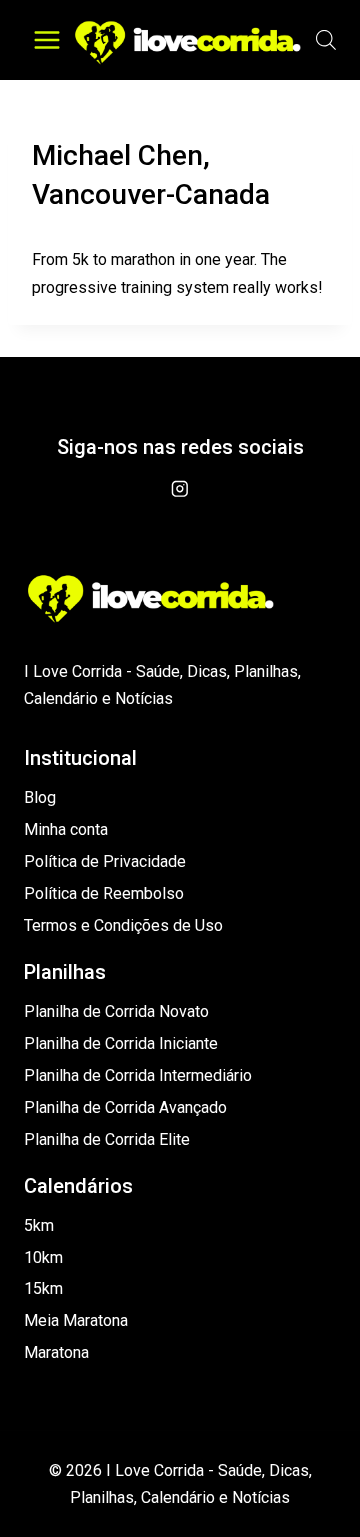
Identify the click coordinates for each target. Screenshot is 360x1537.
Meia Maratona (76, 1320)
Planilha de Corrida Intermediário (138, 1075)
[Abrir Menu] (47, 39)
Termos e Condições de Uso (123, 925)
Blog (40, 797)
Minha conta (66, 829)
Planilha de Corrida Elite (107, 1139)
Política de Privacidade (105, 861)
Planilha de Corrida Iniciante (121, 1043)
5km (39, 1225)
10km (43, 1257)
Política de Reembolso (104, 893)
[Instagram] (179, 488)
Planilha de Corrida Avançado (125, 1107)
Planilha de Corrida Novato (116, 1011)
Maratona (56, 1352)
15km (43, 1288)
